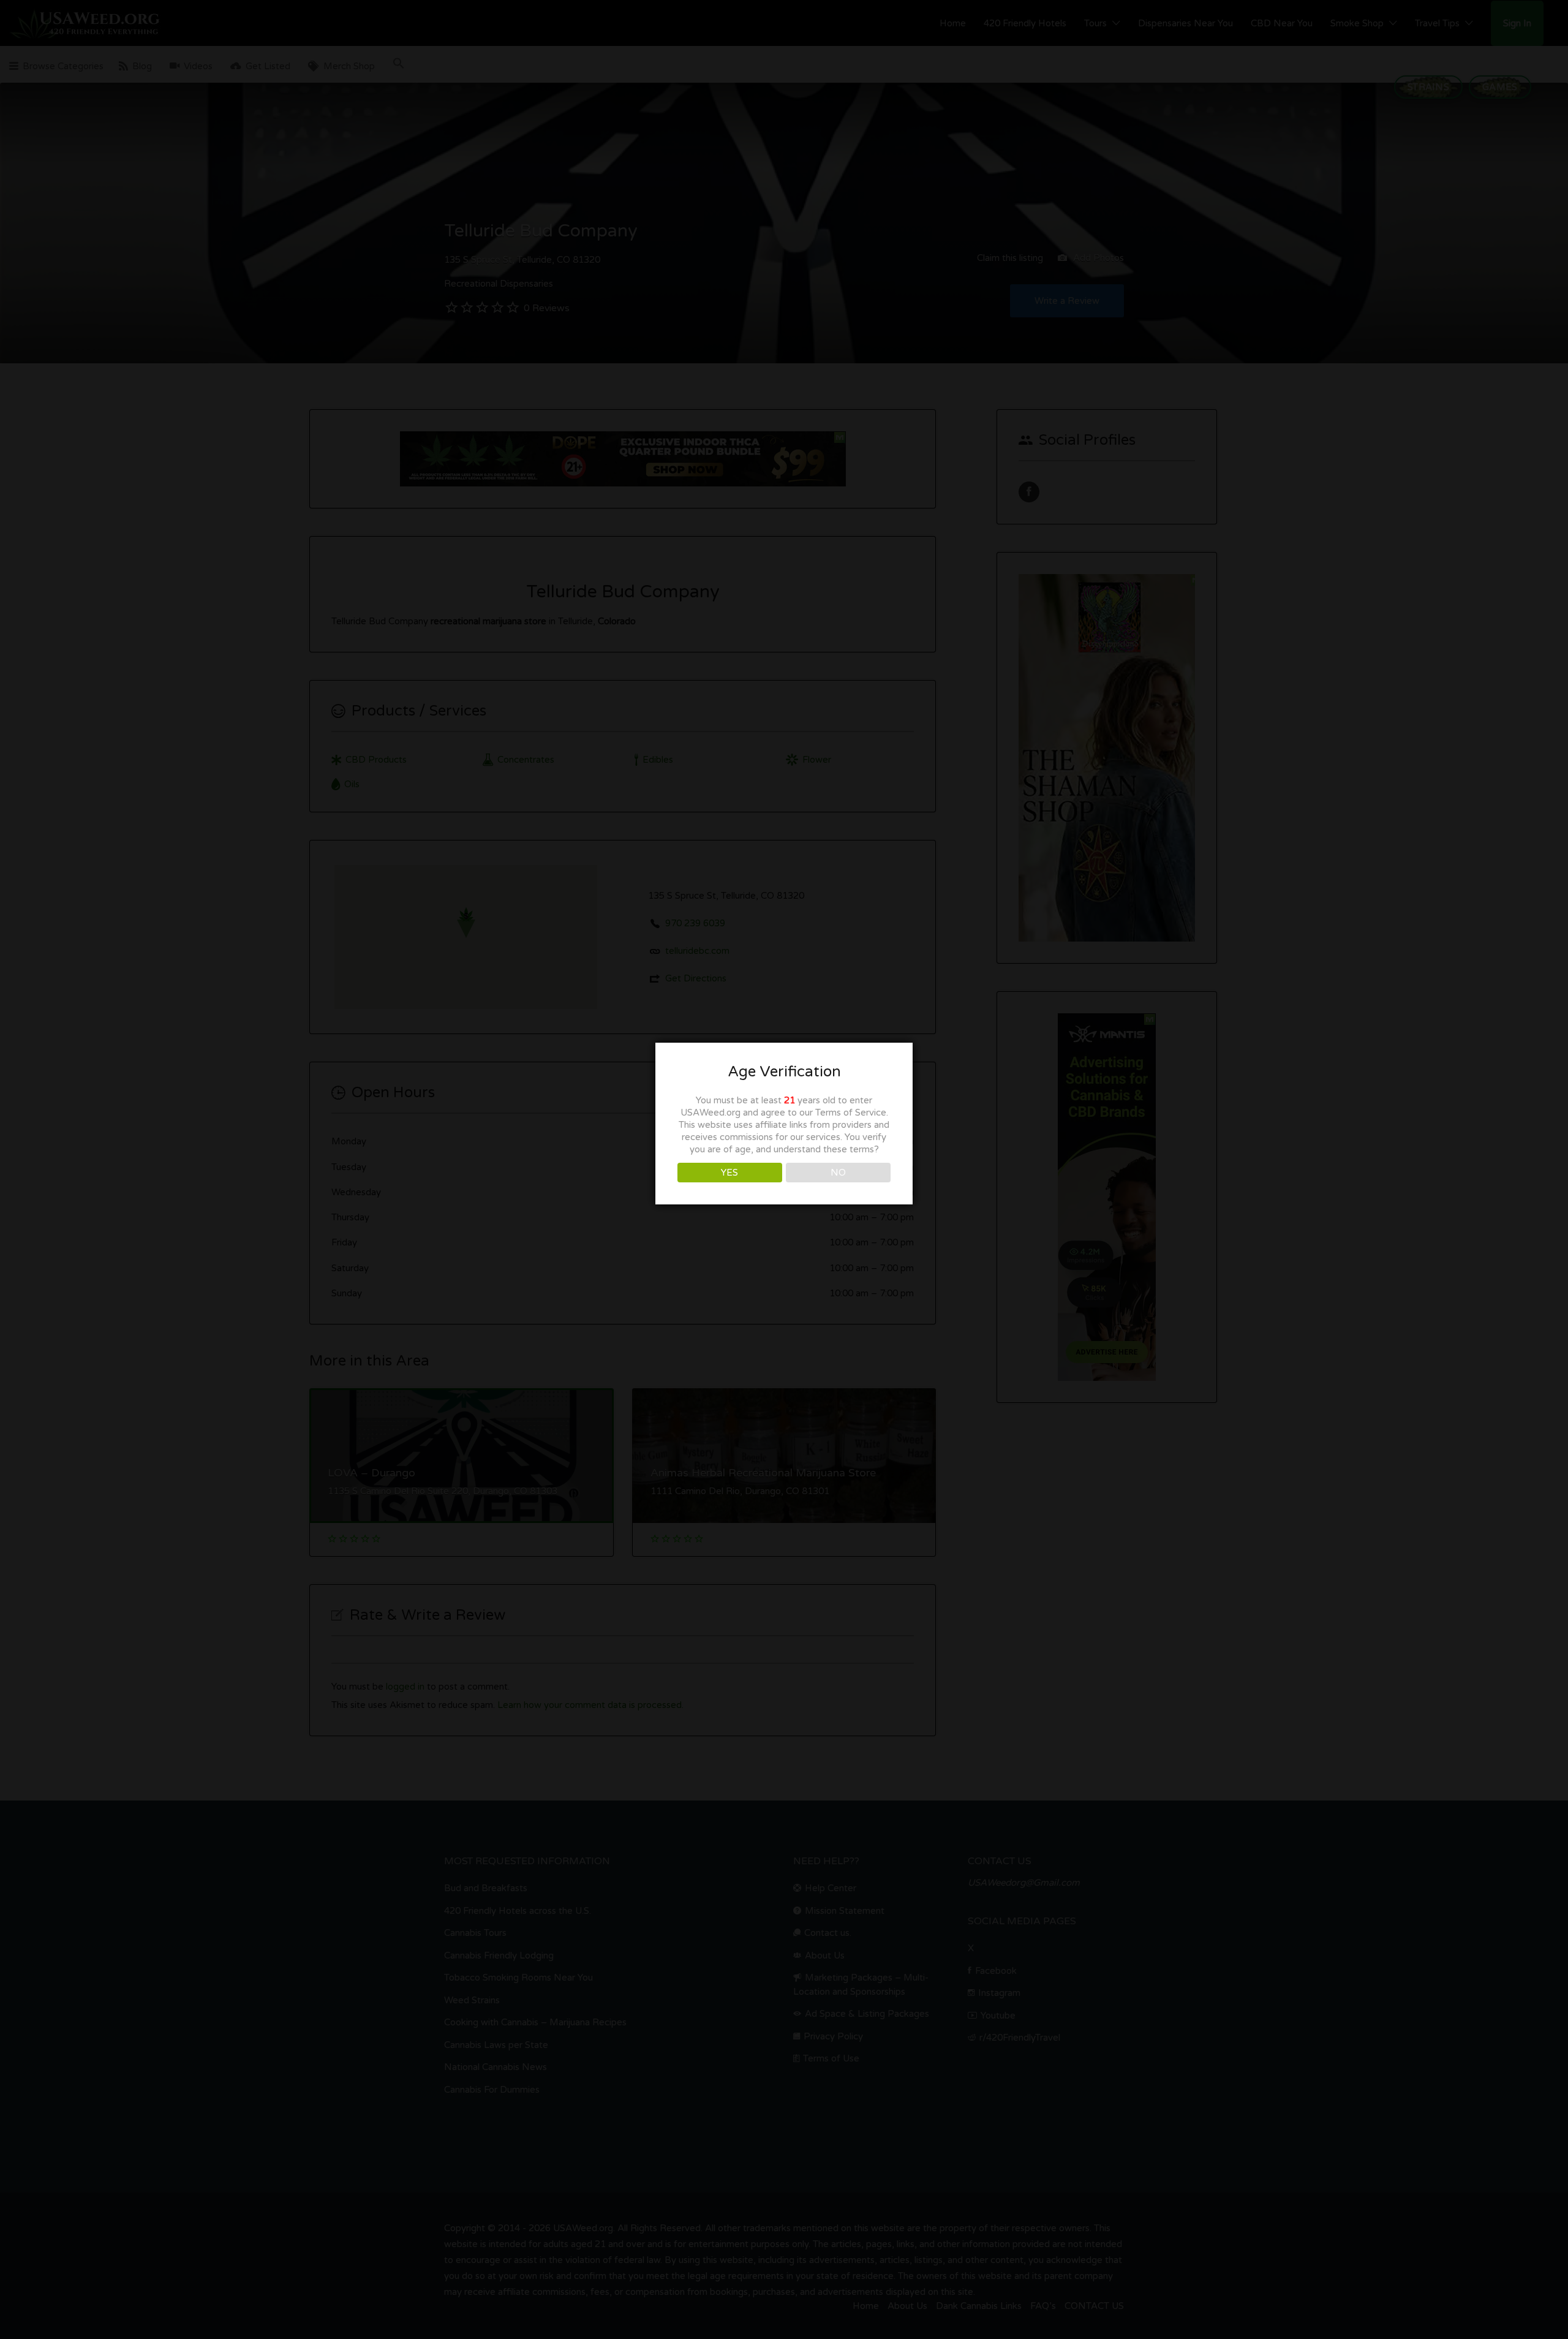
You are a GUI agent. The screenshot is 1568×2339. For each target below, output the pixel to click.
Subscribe (784, 1174)
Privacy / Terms (784, 1290)
